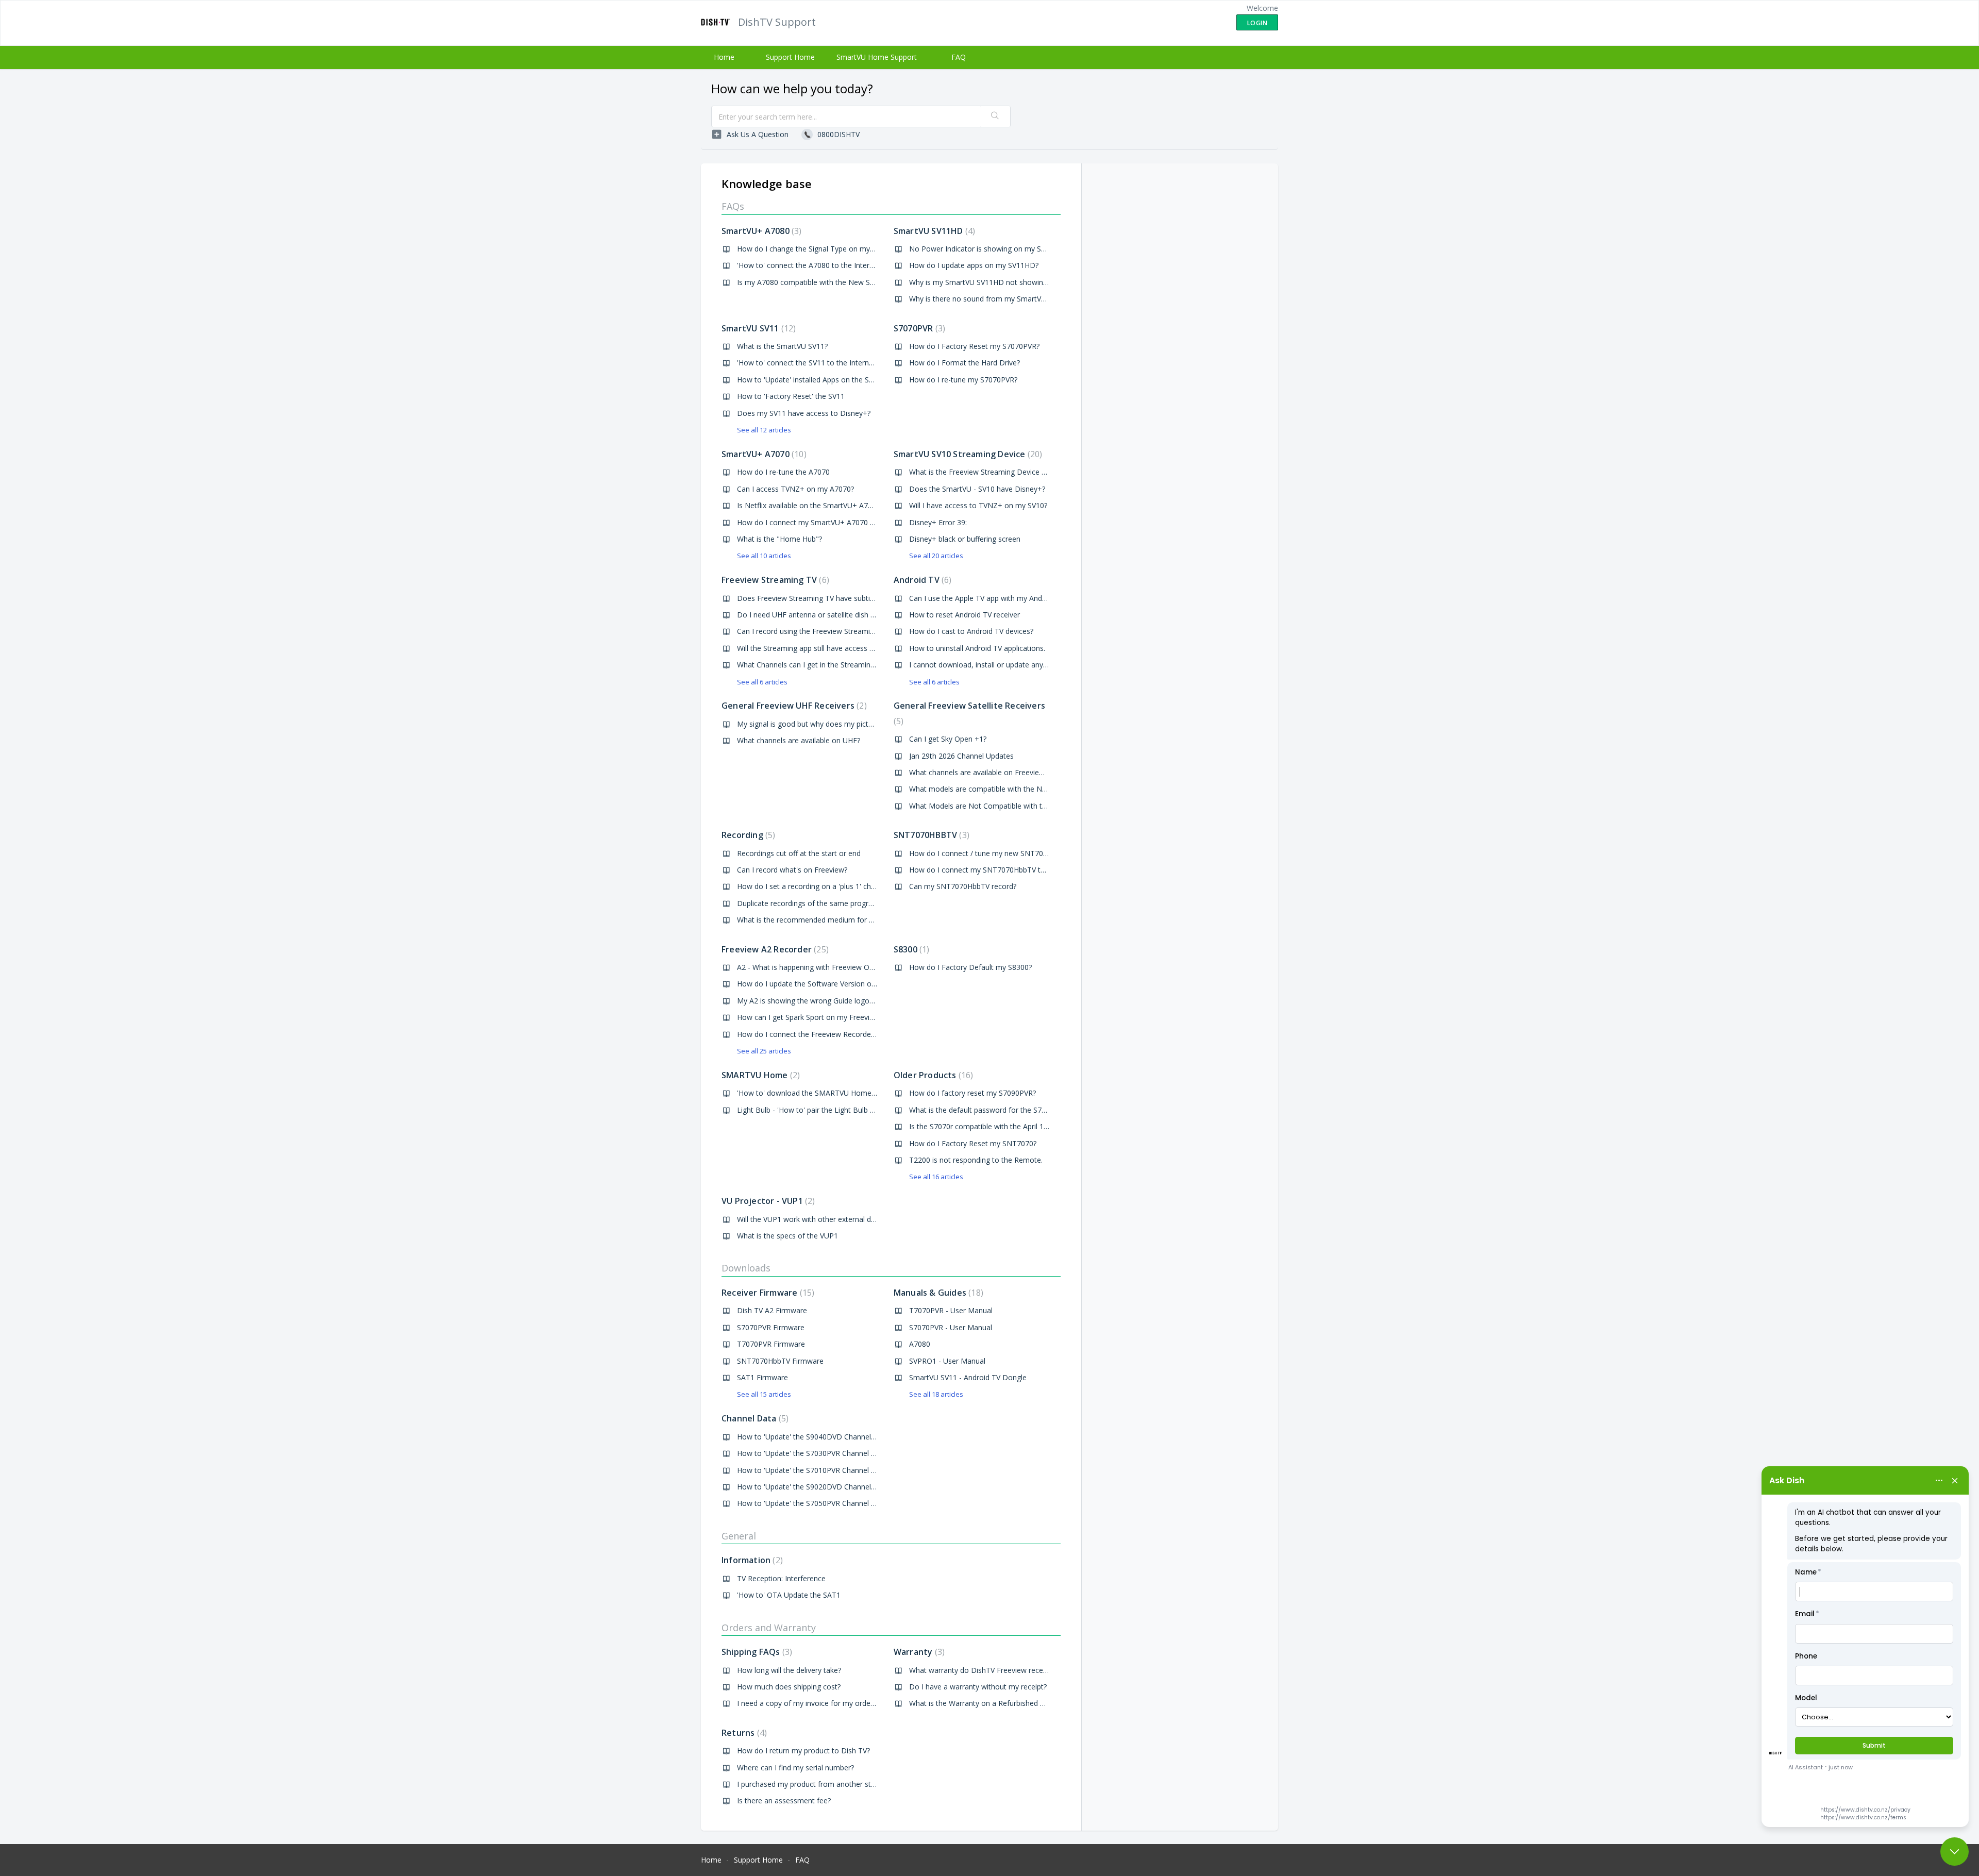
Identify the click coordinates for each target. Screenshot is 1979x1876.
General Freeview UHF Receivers (793, 706)
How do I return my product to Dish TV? (803, 1751)
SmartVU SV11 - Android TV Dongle (968, 1377)
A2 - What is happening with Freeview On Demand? (822, 967)
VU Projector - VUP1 (767, 1201)
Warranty (918, 1652)
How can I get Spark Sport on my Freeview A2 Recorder (830, 1017)
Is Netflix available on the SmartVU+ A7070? (810, 505)
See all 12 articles (764, 430)
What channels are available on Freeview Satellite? (993, 772)
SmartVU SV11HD (933, 231)
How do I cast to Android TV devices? (971, 631)
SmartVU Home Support (877, 57)
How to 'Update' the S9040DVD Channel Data (813, 1437)
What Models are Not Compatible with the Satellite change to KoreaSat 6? (1033, 806)
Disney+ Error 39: (938, 522)
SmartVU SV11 (757, 328)
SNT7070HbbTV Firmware (780, 1361)
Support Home (790, 57)
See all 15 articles (764, 1394)
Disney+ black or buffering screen (965, 539)
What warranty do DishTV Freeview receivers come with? (1004, 1670)
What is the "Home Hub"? (779, 539)
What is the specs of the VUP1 (787, 1236)
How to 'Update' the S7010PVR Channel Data (812, 1470)
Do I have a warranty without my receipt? (978, 1687)
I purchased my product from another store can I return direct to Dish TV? (860, 1784)
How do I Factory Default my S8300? (970, 967)
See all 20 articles (936, 556)
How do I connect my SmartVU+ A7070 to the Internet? (829, 522)
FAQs (733, 206)
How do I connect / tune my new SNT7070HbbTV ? (994, 853)
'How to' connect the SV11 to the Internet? (808, 363)
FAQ (959, 57)
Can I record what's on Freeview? (792, 870)
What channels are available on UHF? (799, 740)
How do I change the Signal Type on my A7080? (817, 249)
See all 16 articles (936, 1177)
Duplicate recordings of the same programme (814, 903)
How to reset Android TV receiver (965, 615)
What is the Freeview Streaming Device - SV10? (987, 472)
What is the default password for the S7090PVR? (990, 1110)
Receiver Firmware (767, 1293)
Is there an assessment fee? (784, 1800)
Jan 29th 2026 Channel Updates (961, 756)
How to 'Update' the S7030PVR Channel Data (812, 1453)
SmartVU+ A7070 (763, 454)
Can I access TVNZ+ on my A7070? (795, 489)
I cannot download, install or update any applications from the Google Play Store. (1045, 665)
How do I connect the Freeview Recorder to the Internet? (832, 1034)
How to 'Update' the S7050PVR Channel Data (812, 1503)
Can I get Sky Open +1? (948, 739)
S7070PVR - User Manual (951, 1327)
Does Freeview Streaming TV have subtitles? (811, 598)
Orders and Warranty (769, 1628)
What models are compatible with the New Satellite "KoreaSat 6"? (1019, 789)
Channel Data (754, 1418)
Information (751, 1560)
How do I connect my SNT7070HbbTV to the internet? (999, 870)
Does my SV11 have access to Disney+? (804, 413)
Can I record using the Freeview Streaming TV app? (822, 631)
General (739, 1536)
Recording (747, 835)
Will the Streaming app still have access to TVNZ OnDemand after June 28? (862, 648)
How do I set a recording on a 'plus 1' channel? (815, 886)
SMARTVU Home (759, 1075)
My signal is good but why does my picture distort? (821, 724)
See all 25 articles (764, 1051)
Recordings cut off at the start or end (799, 853)
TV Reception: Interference (781, 1578)
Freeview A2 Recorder (774, 949)
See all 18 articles (936, 1394)
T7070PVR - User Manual (951, 1310)
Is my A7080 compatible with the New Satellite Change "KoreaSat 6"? (852, 282)
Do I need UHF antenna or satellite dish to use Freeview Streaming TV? (855, 615)
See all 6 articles (762, 682)
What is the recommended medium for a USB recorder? (830, 920)
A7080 (920, 1344)
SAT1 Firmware (762, 1377)
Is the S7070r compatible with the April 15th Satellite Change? (1011, 1126)
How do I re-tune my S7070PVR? (963, 380)
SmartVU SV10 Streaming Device (967, 454)
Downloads (746, 1268)
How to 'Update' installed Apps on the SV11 (809, 380)
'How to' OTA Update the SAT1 (789, 1595)
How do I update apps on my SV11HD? (974, 265)
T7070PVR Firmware (771, 1344)
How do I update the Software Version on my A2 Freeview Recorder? (852, 984)
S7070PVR (918, 328)
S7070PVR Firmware (771, 1327)
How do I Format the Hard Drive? (965, 363)
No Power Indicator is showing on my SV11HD (987, 249)
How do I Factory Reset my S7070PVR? (974, 346)
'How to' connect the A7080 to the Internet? (810, 265)
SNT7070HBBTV (930, 835)
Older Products (932, 1075)
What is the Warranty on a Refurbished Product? (989, 1703)
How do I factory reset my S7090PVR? (972, 1093)
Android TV (921, 580)
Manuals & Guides (937, 1293)
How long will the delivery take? (789, 1670)
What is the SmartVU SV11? (782, 346)
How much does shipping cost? (789, 1687)
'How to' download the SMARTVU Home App (812, 1093)
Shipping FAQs (756, 1652)
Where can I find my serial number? (795, 1768)
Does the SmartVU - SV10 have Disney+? (977, 489)
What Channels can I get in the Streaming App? (815, 665)
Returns (743, 1733)
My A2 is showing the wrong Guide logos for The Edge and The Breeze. (856, 1001)
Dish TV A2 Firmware (772, 1310)
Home (724, 57)
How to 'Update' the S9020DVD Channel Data (813, 1487)
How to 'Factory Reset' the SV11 (791, 396)
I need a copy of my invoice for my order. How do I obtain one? (843, 1703)
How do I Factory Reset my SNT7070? (973, 1143)
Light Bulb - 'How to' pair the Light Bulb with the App (824, 1110)
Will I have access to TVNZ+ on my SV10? (978, 505)
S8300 (910, 949)
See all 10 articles (764, 556)
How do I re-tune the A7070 (783, 472)
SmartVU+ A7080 (760, 231)
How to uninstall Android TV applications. (977, 648)
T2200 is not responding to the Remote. (976, 1160)
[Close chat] (1955, 1852)
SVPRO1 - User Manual (947, 1361)
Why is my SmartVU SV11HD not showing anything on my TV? (1012, 282)
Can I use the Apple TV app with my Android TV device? (1001, 598)
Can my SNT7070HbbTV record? (963, 886)
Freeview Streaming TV (774, 580)
